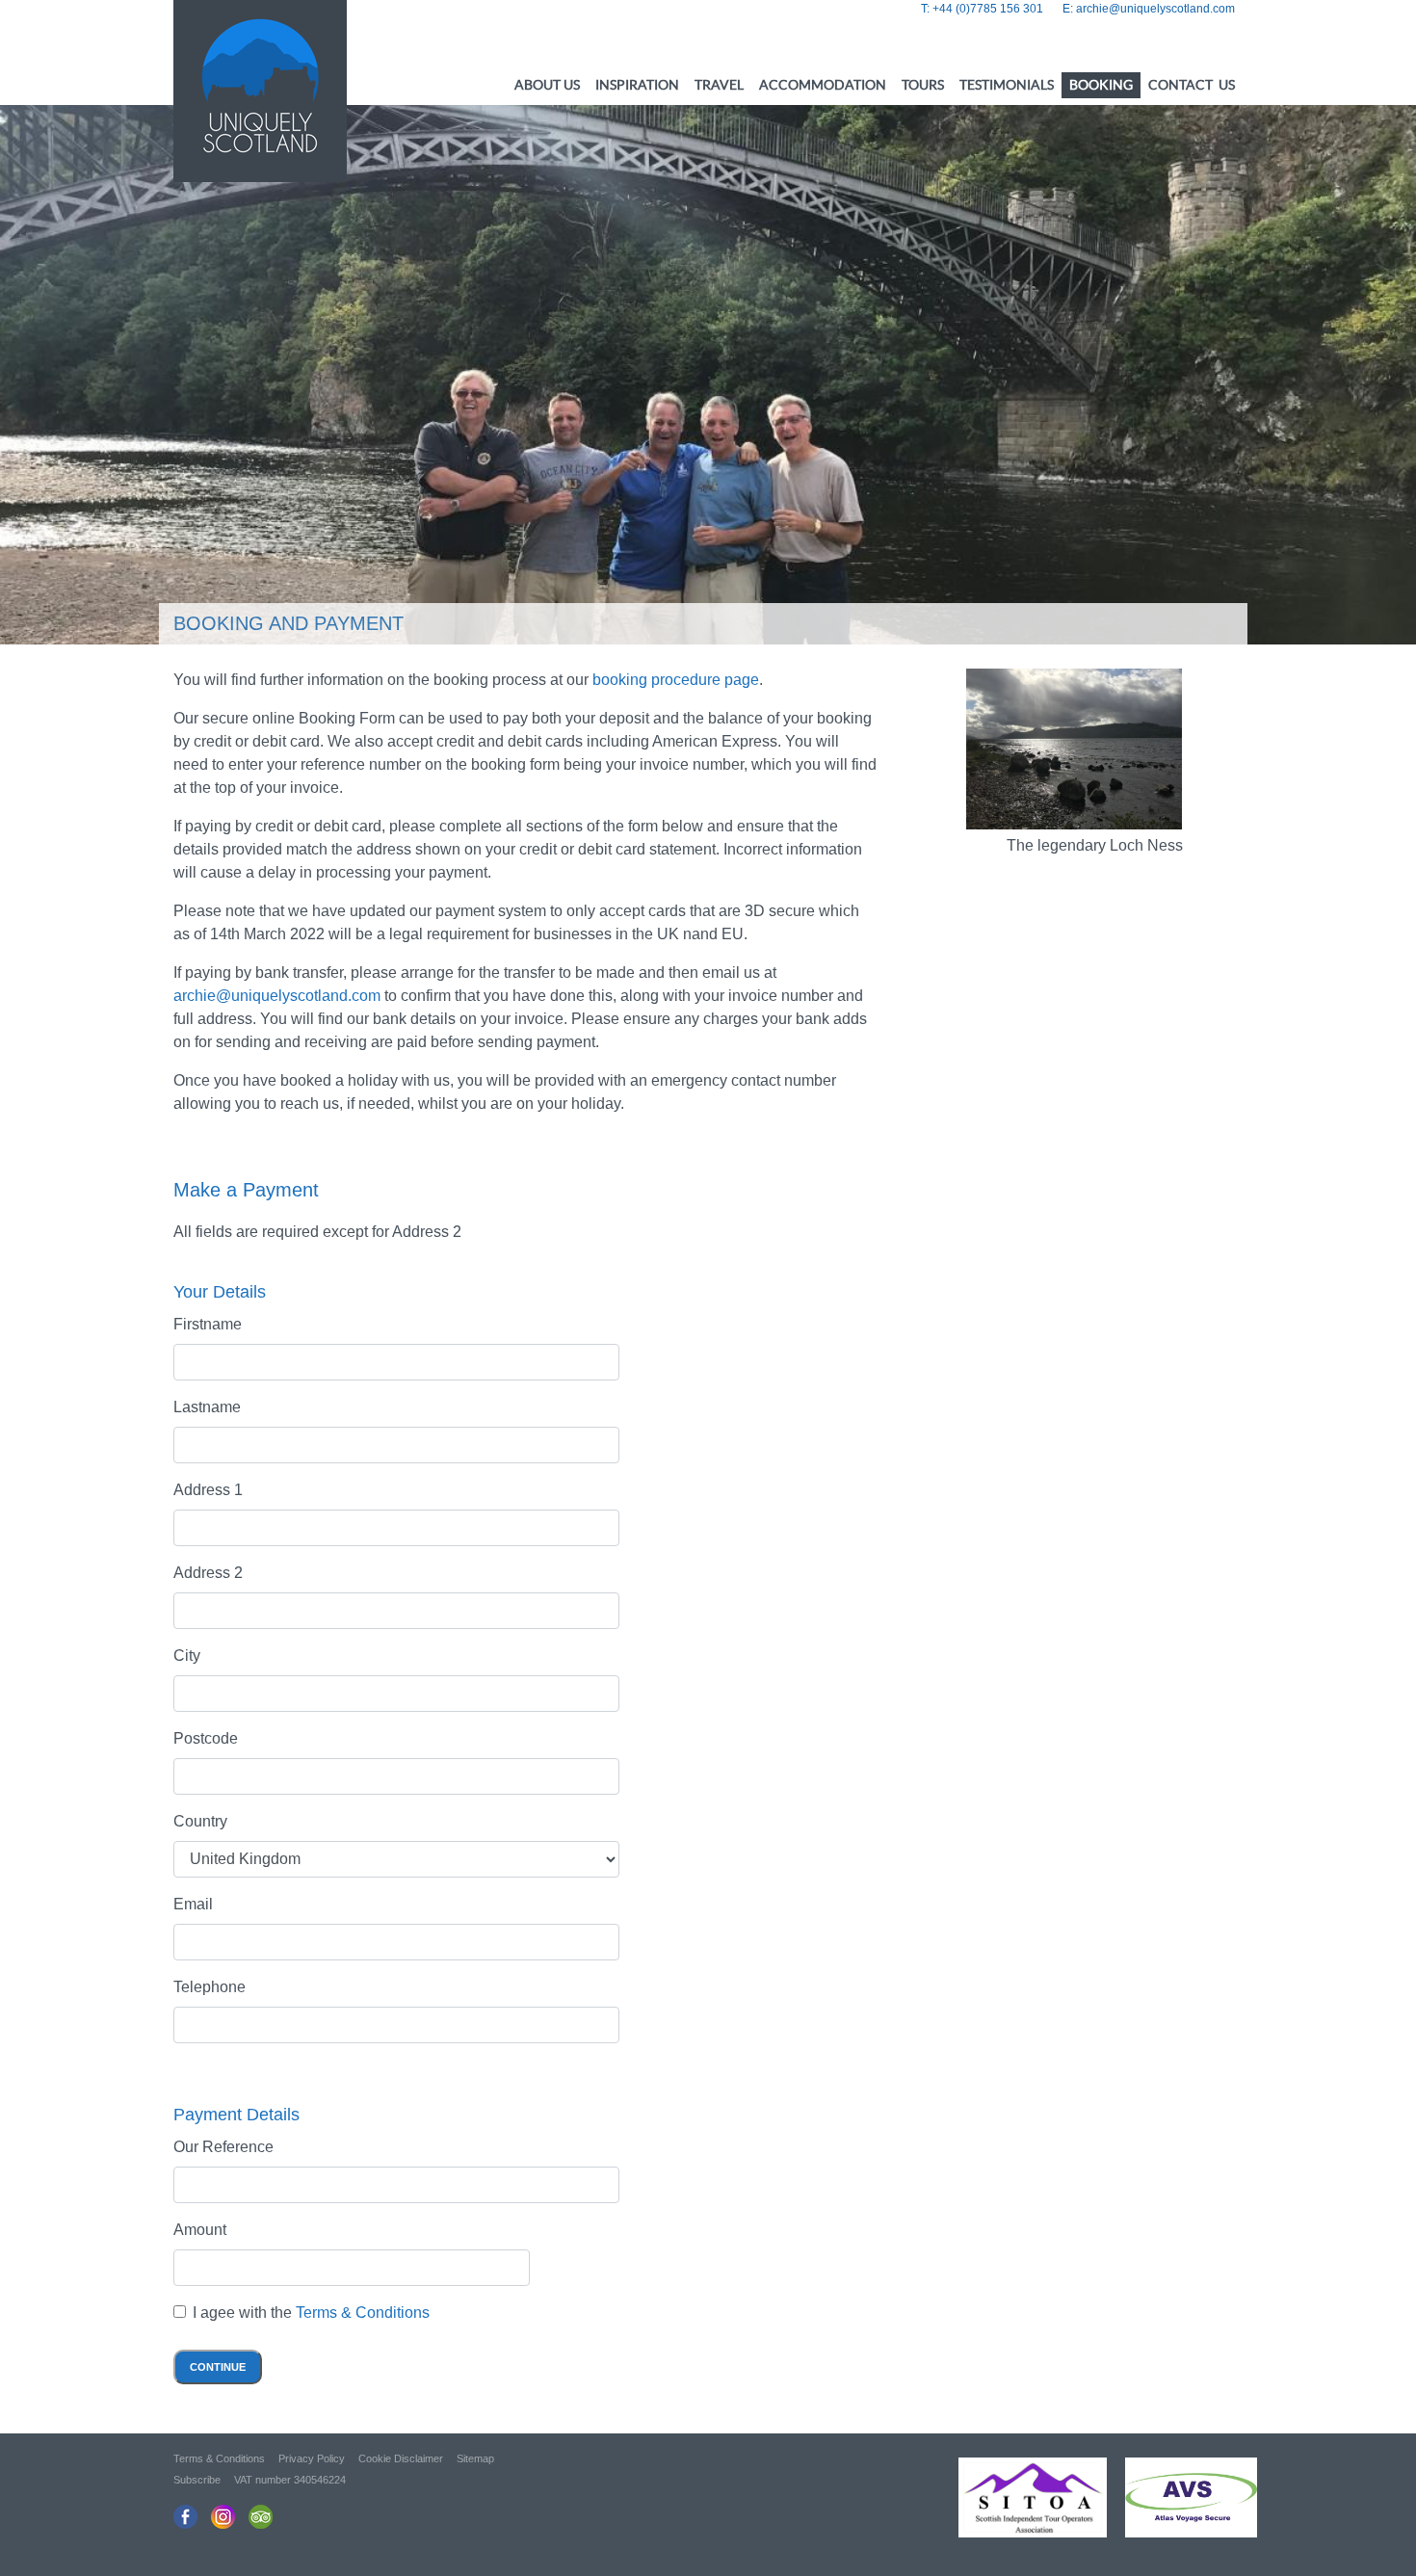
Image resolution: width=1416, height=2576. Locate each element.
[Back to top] (1368, 2528)
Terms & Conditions (363, 2313)
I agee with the (311, 2313)
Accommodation (823, 85)
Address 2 (208, 1573)
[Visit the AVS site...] (1184, 2504)
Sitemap (475, 2458)
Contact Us (1192, 85)
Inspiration (637, 85)
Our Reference (223, 2147)
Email (193, 1904)
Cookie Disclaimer (401, 2458)
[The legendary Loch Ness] (1075, 748)
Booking (1101, 85)
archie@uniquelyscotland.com (1155, 9)
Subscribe (197, 2480)
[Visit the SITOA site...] (1025, 2504)
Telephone (210, 1987)
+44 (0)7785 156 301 (988, 9)
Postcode (206, 1738)
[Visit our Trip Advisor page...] (261, 2516)
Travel (719, 85)
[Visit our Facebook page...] (185, 2516)
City (187, 1656)
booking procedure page (676, 680)
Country (200, 1821)
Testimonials (1007, 85)
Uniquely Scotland (260, 86)
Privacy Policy (312, 2458)
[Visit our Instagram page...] (223, 2516)
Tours (923, 85)
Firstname (208, 1324)
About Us (547, 85)
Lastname (207, 1407)
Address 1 (208, 1490)
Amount (200, 2230)
